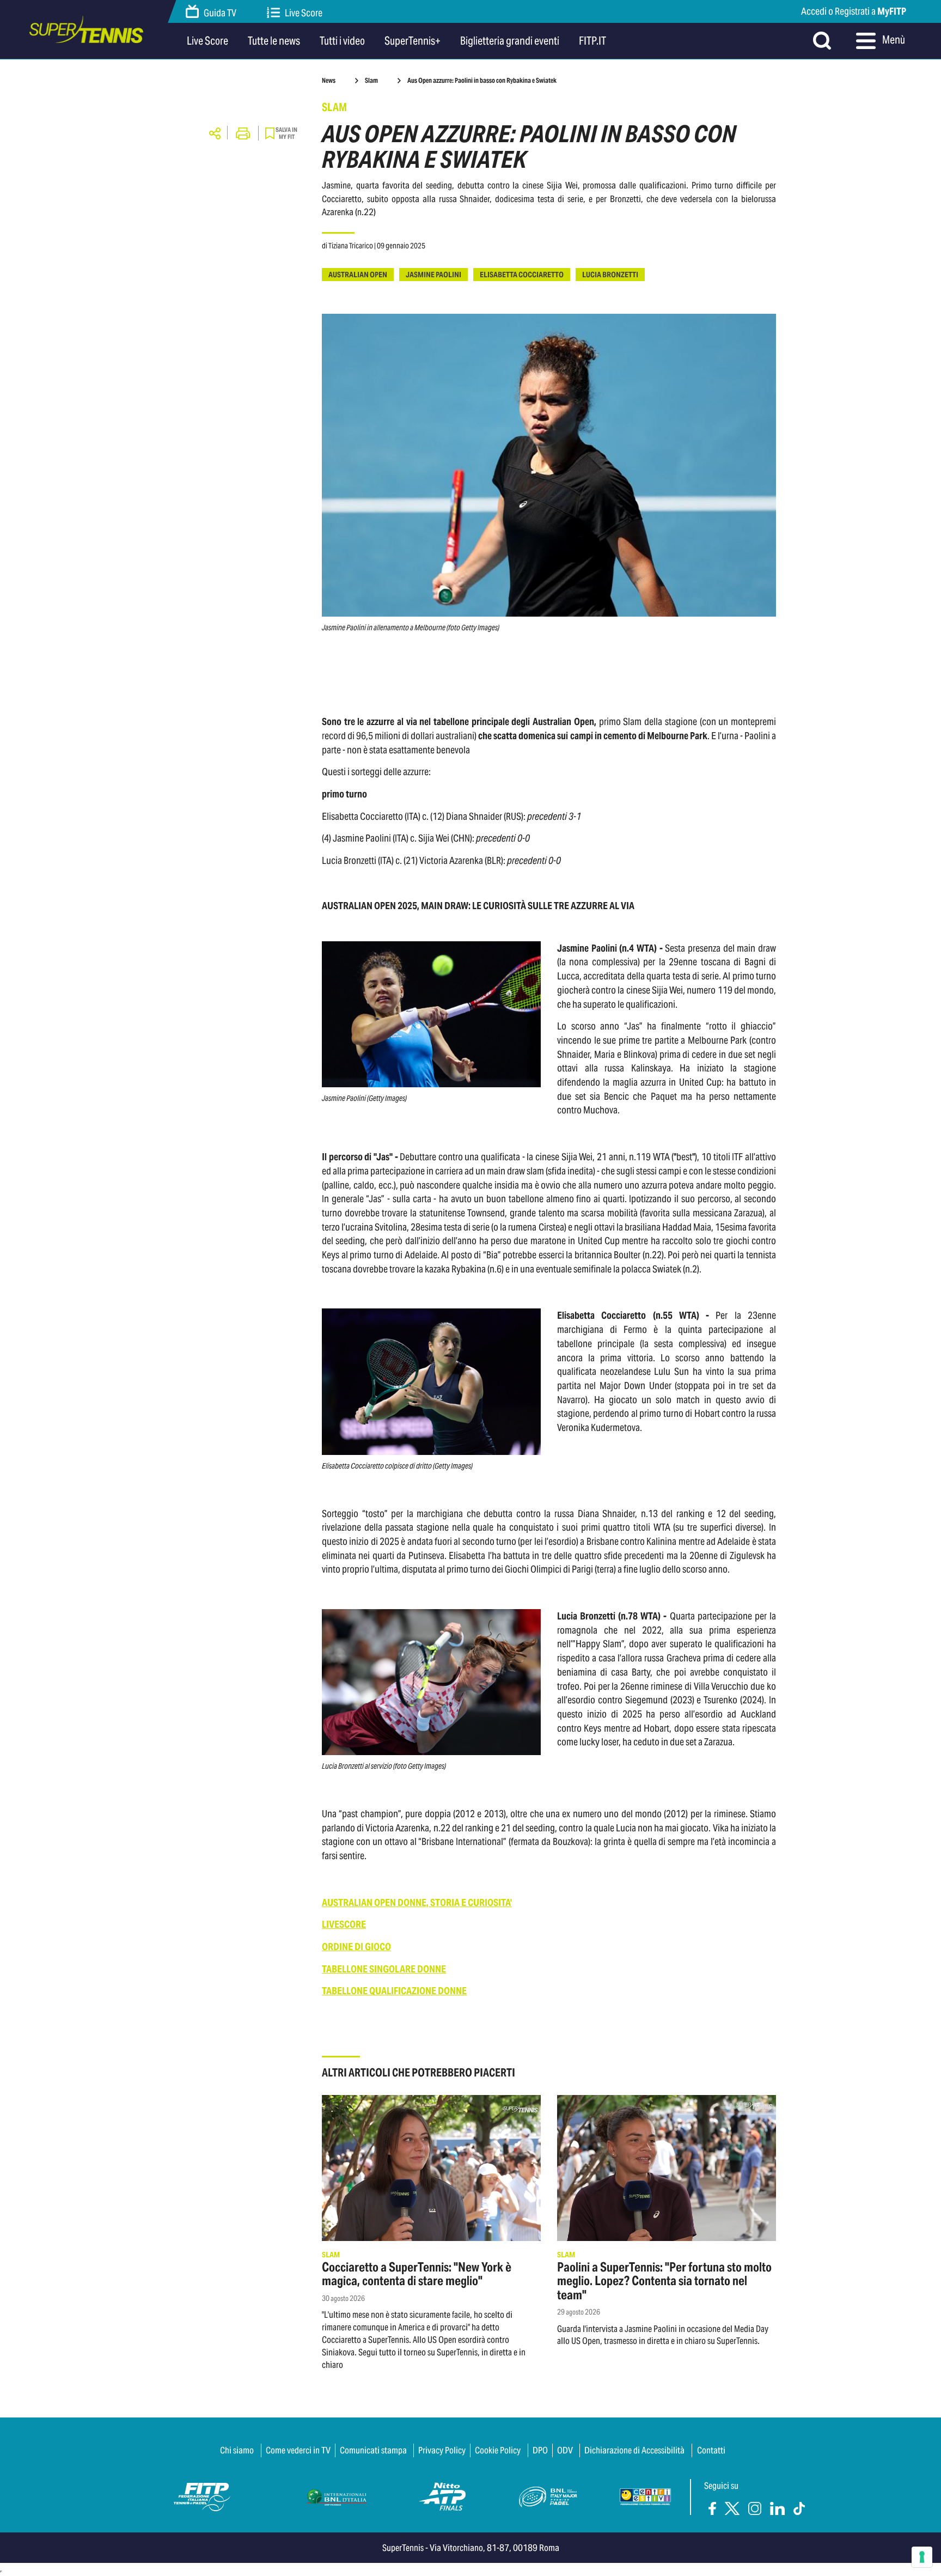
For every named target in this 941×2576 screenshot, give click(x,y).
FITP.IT (592, 41)
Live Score (304, 13)
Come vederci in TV (298, 2450)
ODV (565, 2450)
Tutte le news (274, 41)
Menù (893, 40)
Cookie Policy (498, 2450)
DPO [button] (540, 2450)
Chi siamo (237, 2450)
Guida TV (220, 13)
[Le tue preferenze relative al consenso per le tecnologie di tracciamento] (922, 2557)
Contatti (711, 2450)
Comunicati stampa (373, 2450)
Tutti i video (342, 41)
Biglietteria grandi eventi (510, 41)
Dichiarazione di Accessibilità (634, 2450)
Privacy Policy (442, 2450)
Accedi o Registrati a (854, 11)
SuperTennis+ (413, 41)
